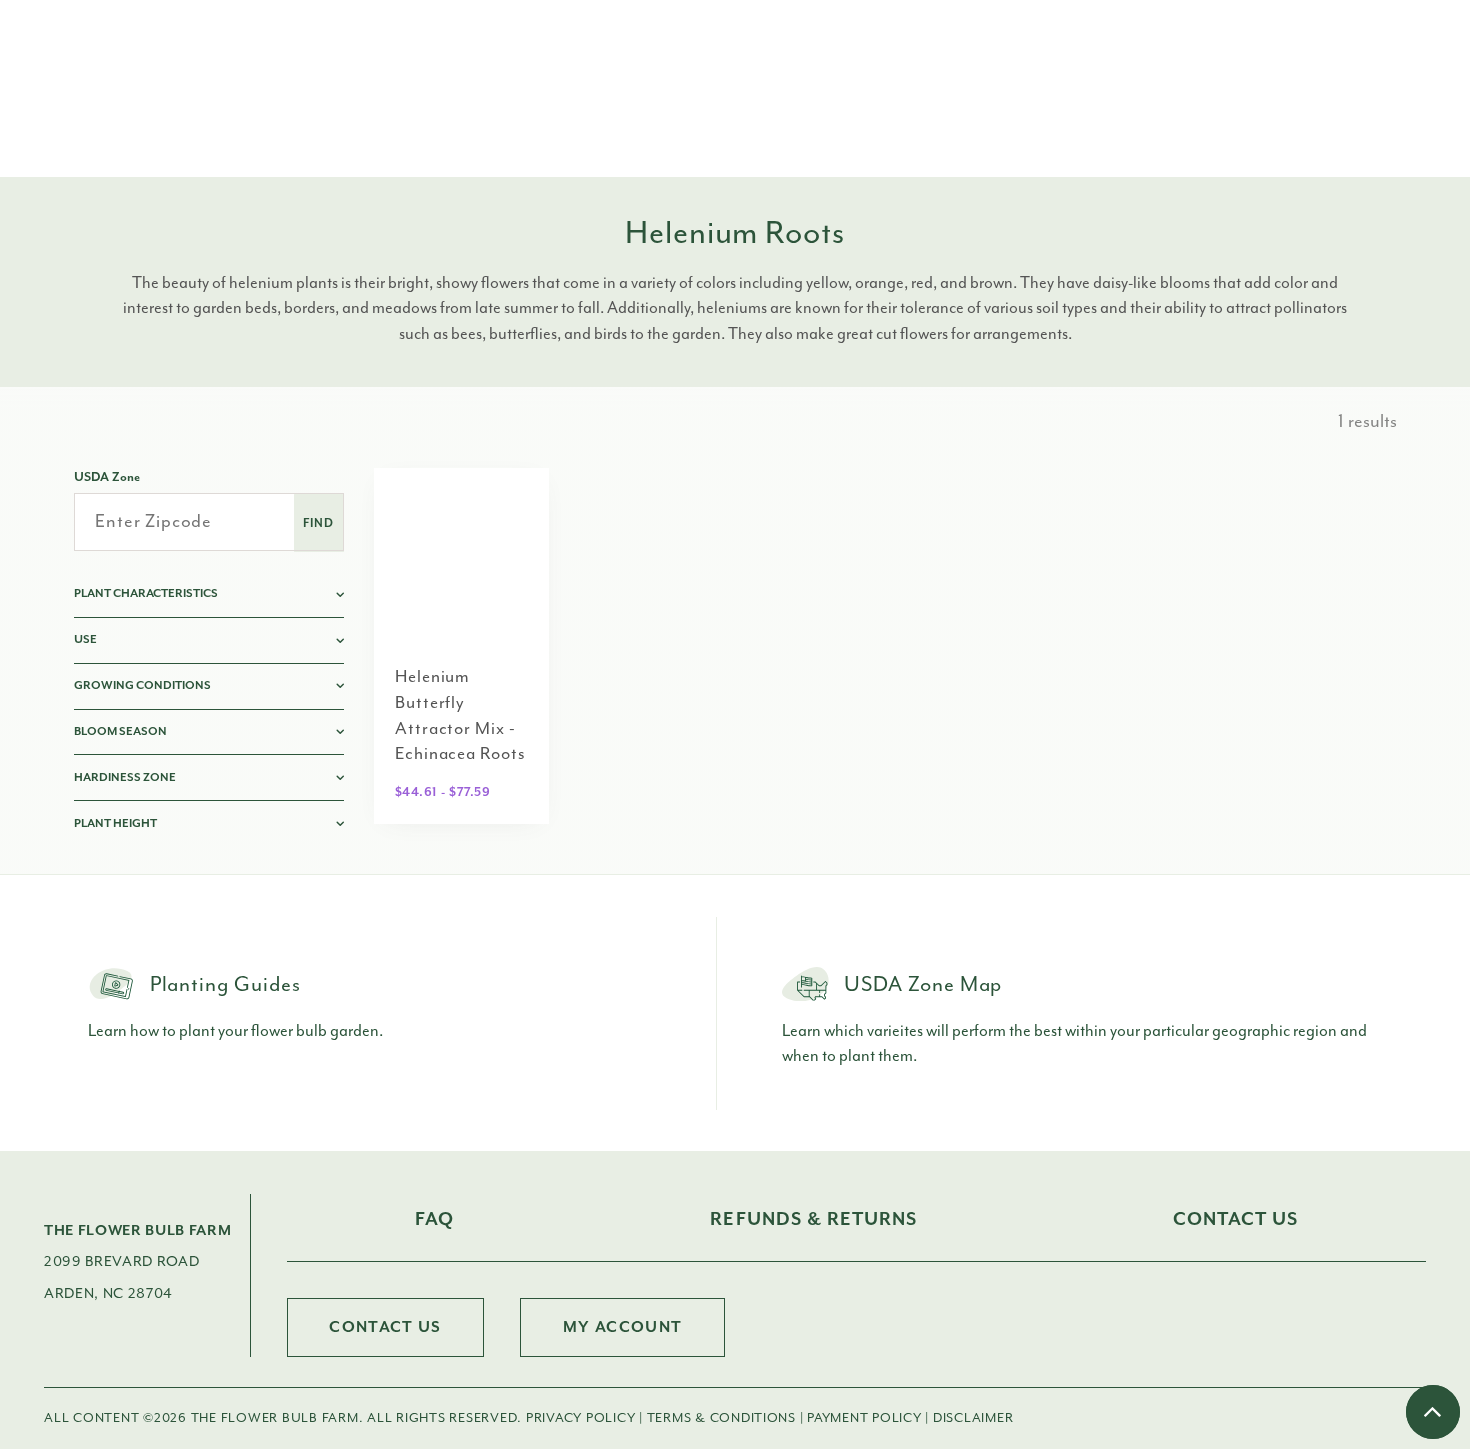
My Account (622, 1327)
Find (318, 523)
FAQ (434, 1219)
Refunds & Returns (813, 1219)
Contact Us (1235, 1219)
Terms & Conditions (721, 1417)
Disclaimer (973, 1417)
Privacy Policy (580, 1417)
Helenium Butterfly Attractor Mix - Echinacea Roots (460, 714)
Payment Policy (864, 1417)
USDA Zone (107, 477)
